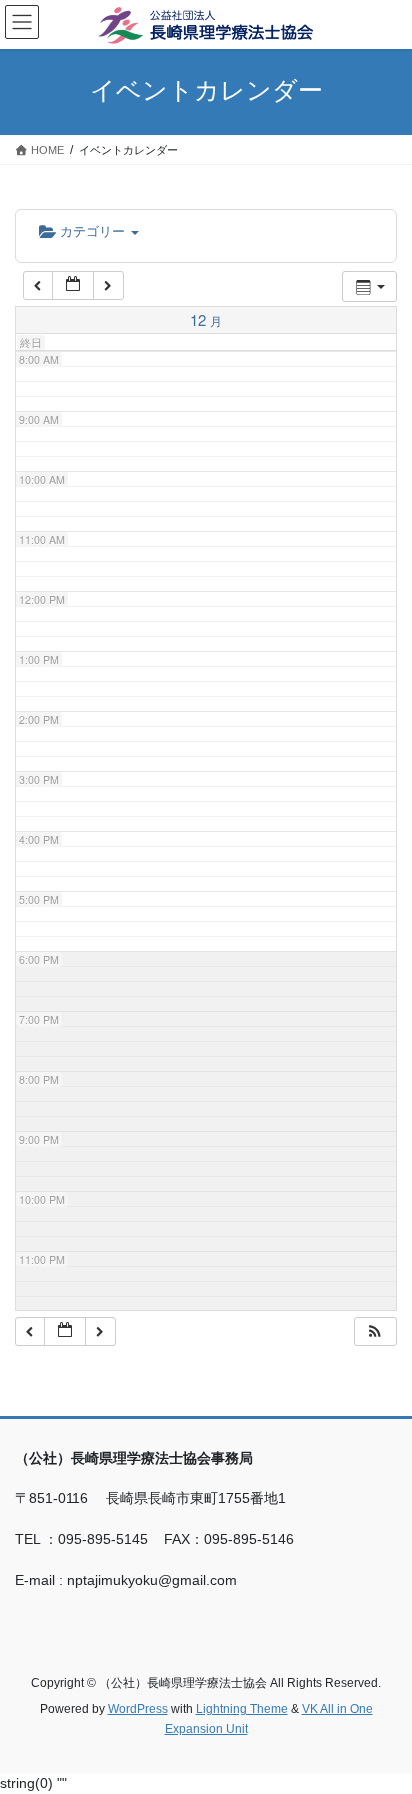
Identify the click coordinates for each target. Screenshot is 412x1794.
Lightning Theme (242, 1709)
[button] (375, 1331)
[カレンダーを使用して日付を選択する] (73, 285)
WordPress (138, 1709)
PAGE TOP (382, 1722)
